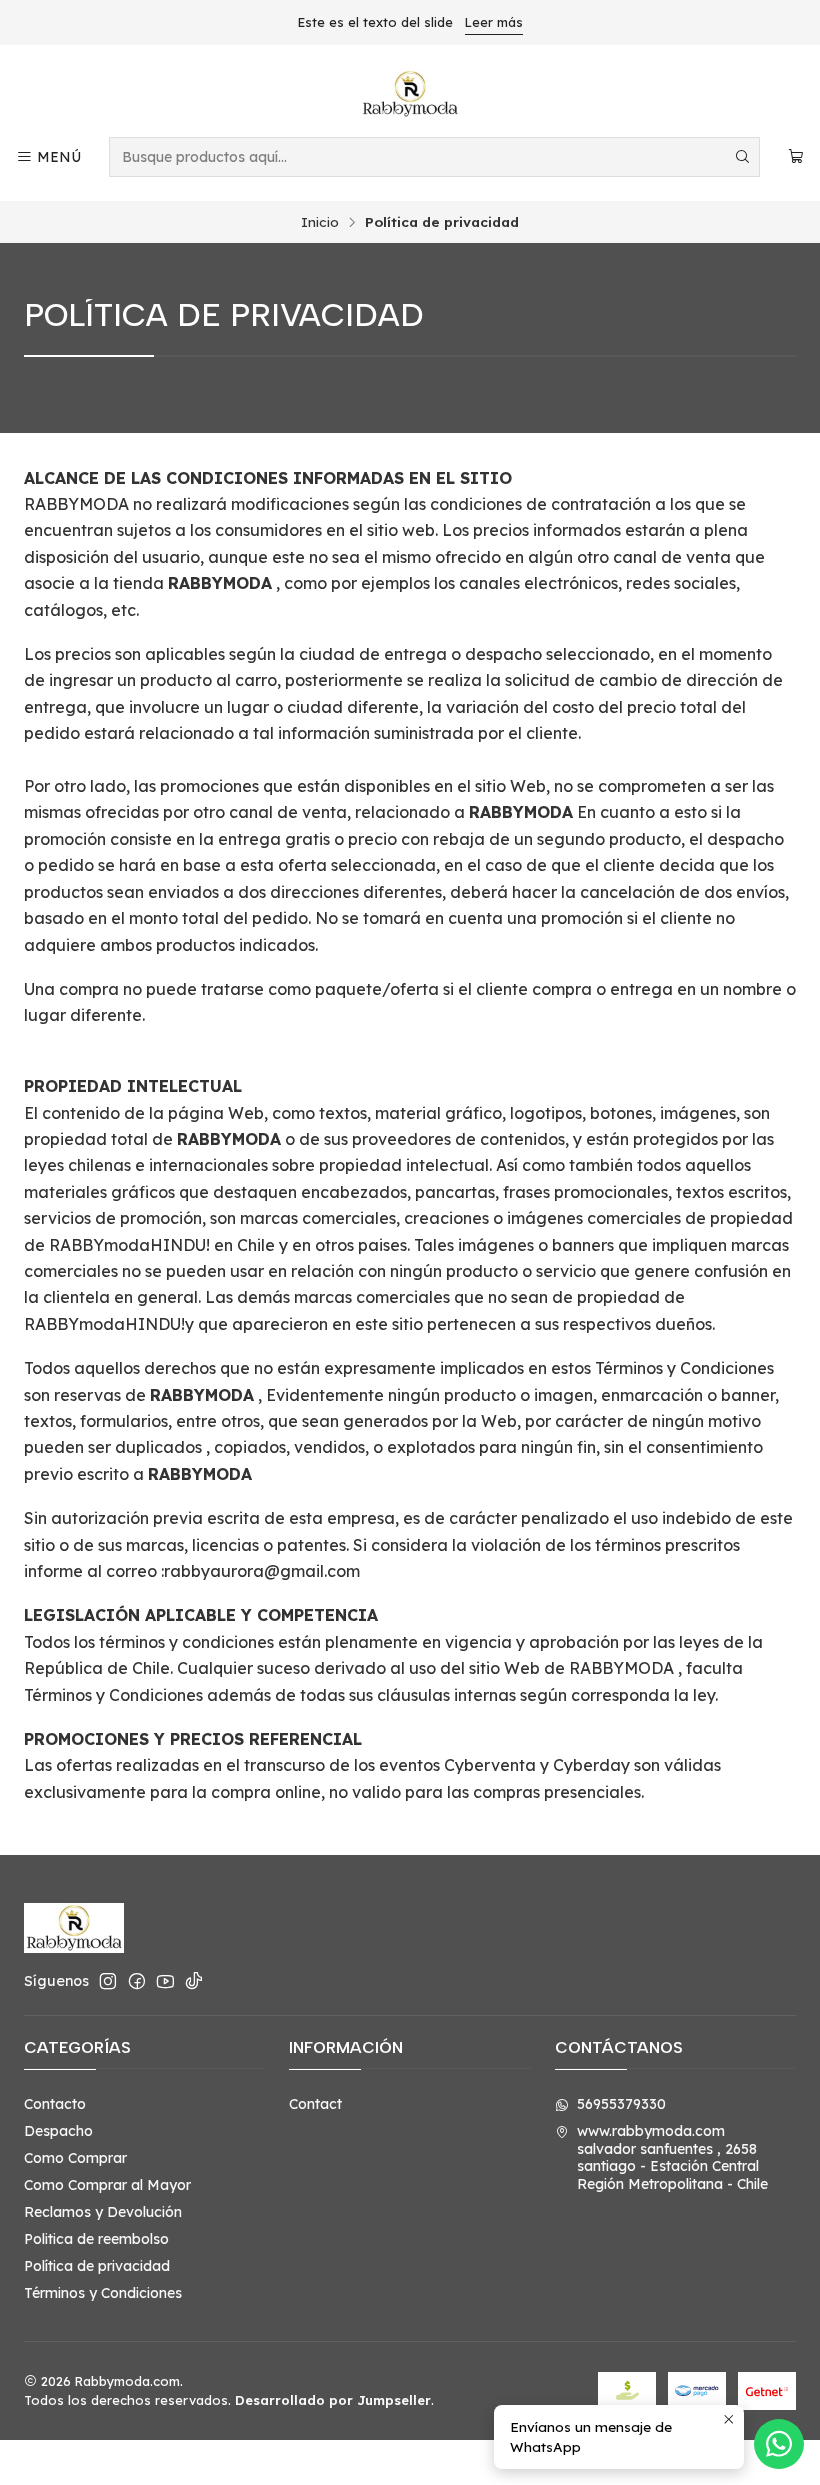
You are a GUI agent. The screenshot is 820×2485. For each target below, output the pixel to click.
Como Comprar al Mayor (107, 2185)
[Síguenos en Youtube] (165, 1981)
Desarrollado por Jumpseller (333, 2400)
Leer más (494, 22)
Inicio (320, 222)
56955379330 (621, 2104)
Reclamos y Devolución (103, 2212)
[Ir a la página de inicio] (410, 94)
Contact (315, 2104)
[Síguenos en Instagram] (108, 1981)
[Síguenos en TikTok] (194, 1981)
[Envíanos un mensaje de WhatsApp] (779, 2444)
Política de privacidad (97, 2266)
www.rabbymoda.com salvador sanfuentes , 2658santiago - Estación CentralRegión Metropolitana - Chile (672, 2157)
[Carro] (796, 157)
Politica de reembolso (96, 2239)
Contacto (55, 2104)
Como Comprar (75, 2158)
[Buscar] (743, 157)
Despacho (58, 2131)
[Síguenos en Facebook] (137, 1981)
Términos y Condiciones (103, 2293)
